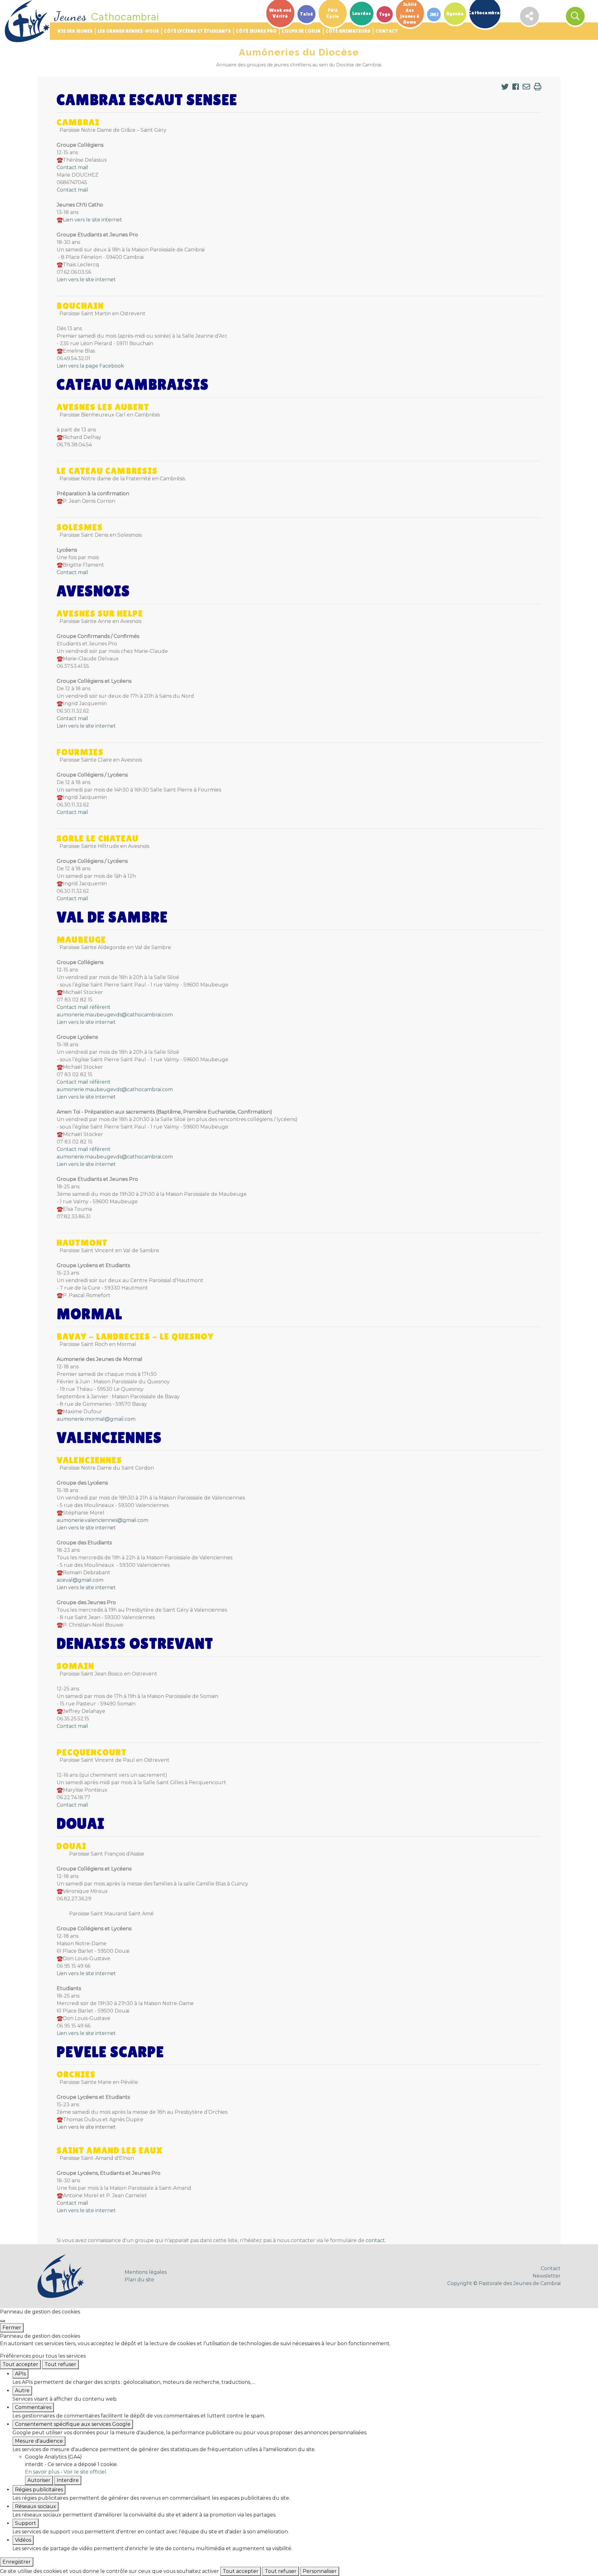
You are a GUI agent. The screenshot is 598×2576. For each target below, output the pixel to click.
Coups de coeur (301, 31)
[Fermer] (2, 2321)
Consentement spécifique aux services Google (73, 2424)
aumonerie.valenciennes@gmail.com (102, 1520)
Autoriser (39, 2480)
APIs (20, 2374)
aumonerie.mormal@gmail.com (96, 1419)
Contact (387, 31)
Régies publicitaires (39, 2490)
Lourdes (362, 14)
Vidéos (23, 2540)
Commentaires (33, 2407)
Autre (22, 2391)
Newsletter (547, 2276)
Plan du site (139, 2280)
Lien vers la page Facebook (90, 366)
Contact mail (72, 167)
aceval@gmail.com (80, 1580)
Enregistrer (17, 2562)
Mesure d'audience (39, 2441)
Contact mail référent (84, 1007)
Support (26, 2523)
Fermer (12, 2328)
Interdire (68, 2480)
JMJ (434, 14)
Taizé (306, 14)
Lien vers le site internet (93, 220)
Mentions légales (146, 2272)
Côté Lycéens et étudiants (197, 31)
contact (375, 2240)
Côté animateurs (348, 31)
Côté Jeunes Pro (256, 31)
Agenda (455, 14)
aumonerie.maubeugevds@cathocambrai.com (115, 1015)
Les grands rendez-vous (128, 31)
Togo (385, 14)
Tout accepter (20, 2364)
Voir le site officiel (85, 2472)
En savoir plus (42, 2472)
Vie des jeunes (75, 31)
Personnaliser (320, 2571)
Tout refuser (60, 2364)
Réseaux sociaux (36, 2506)
